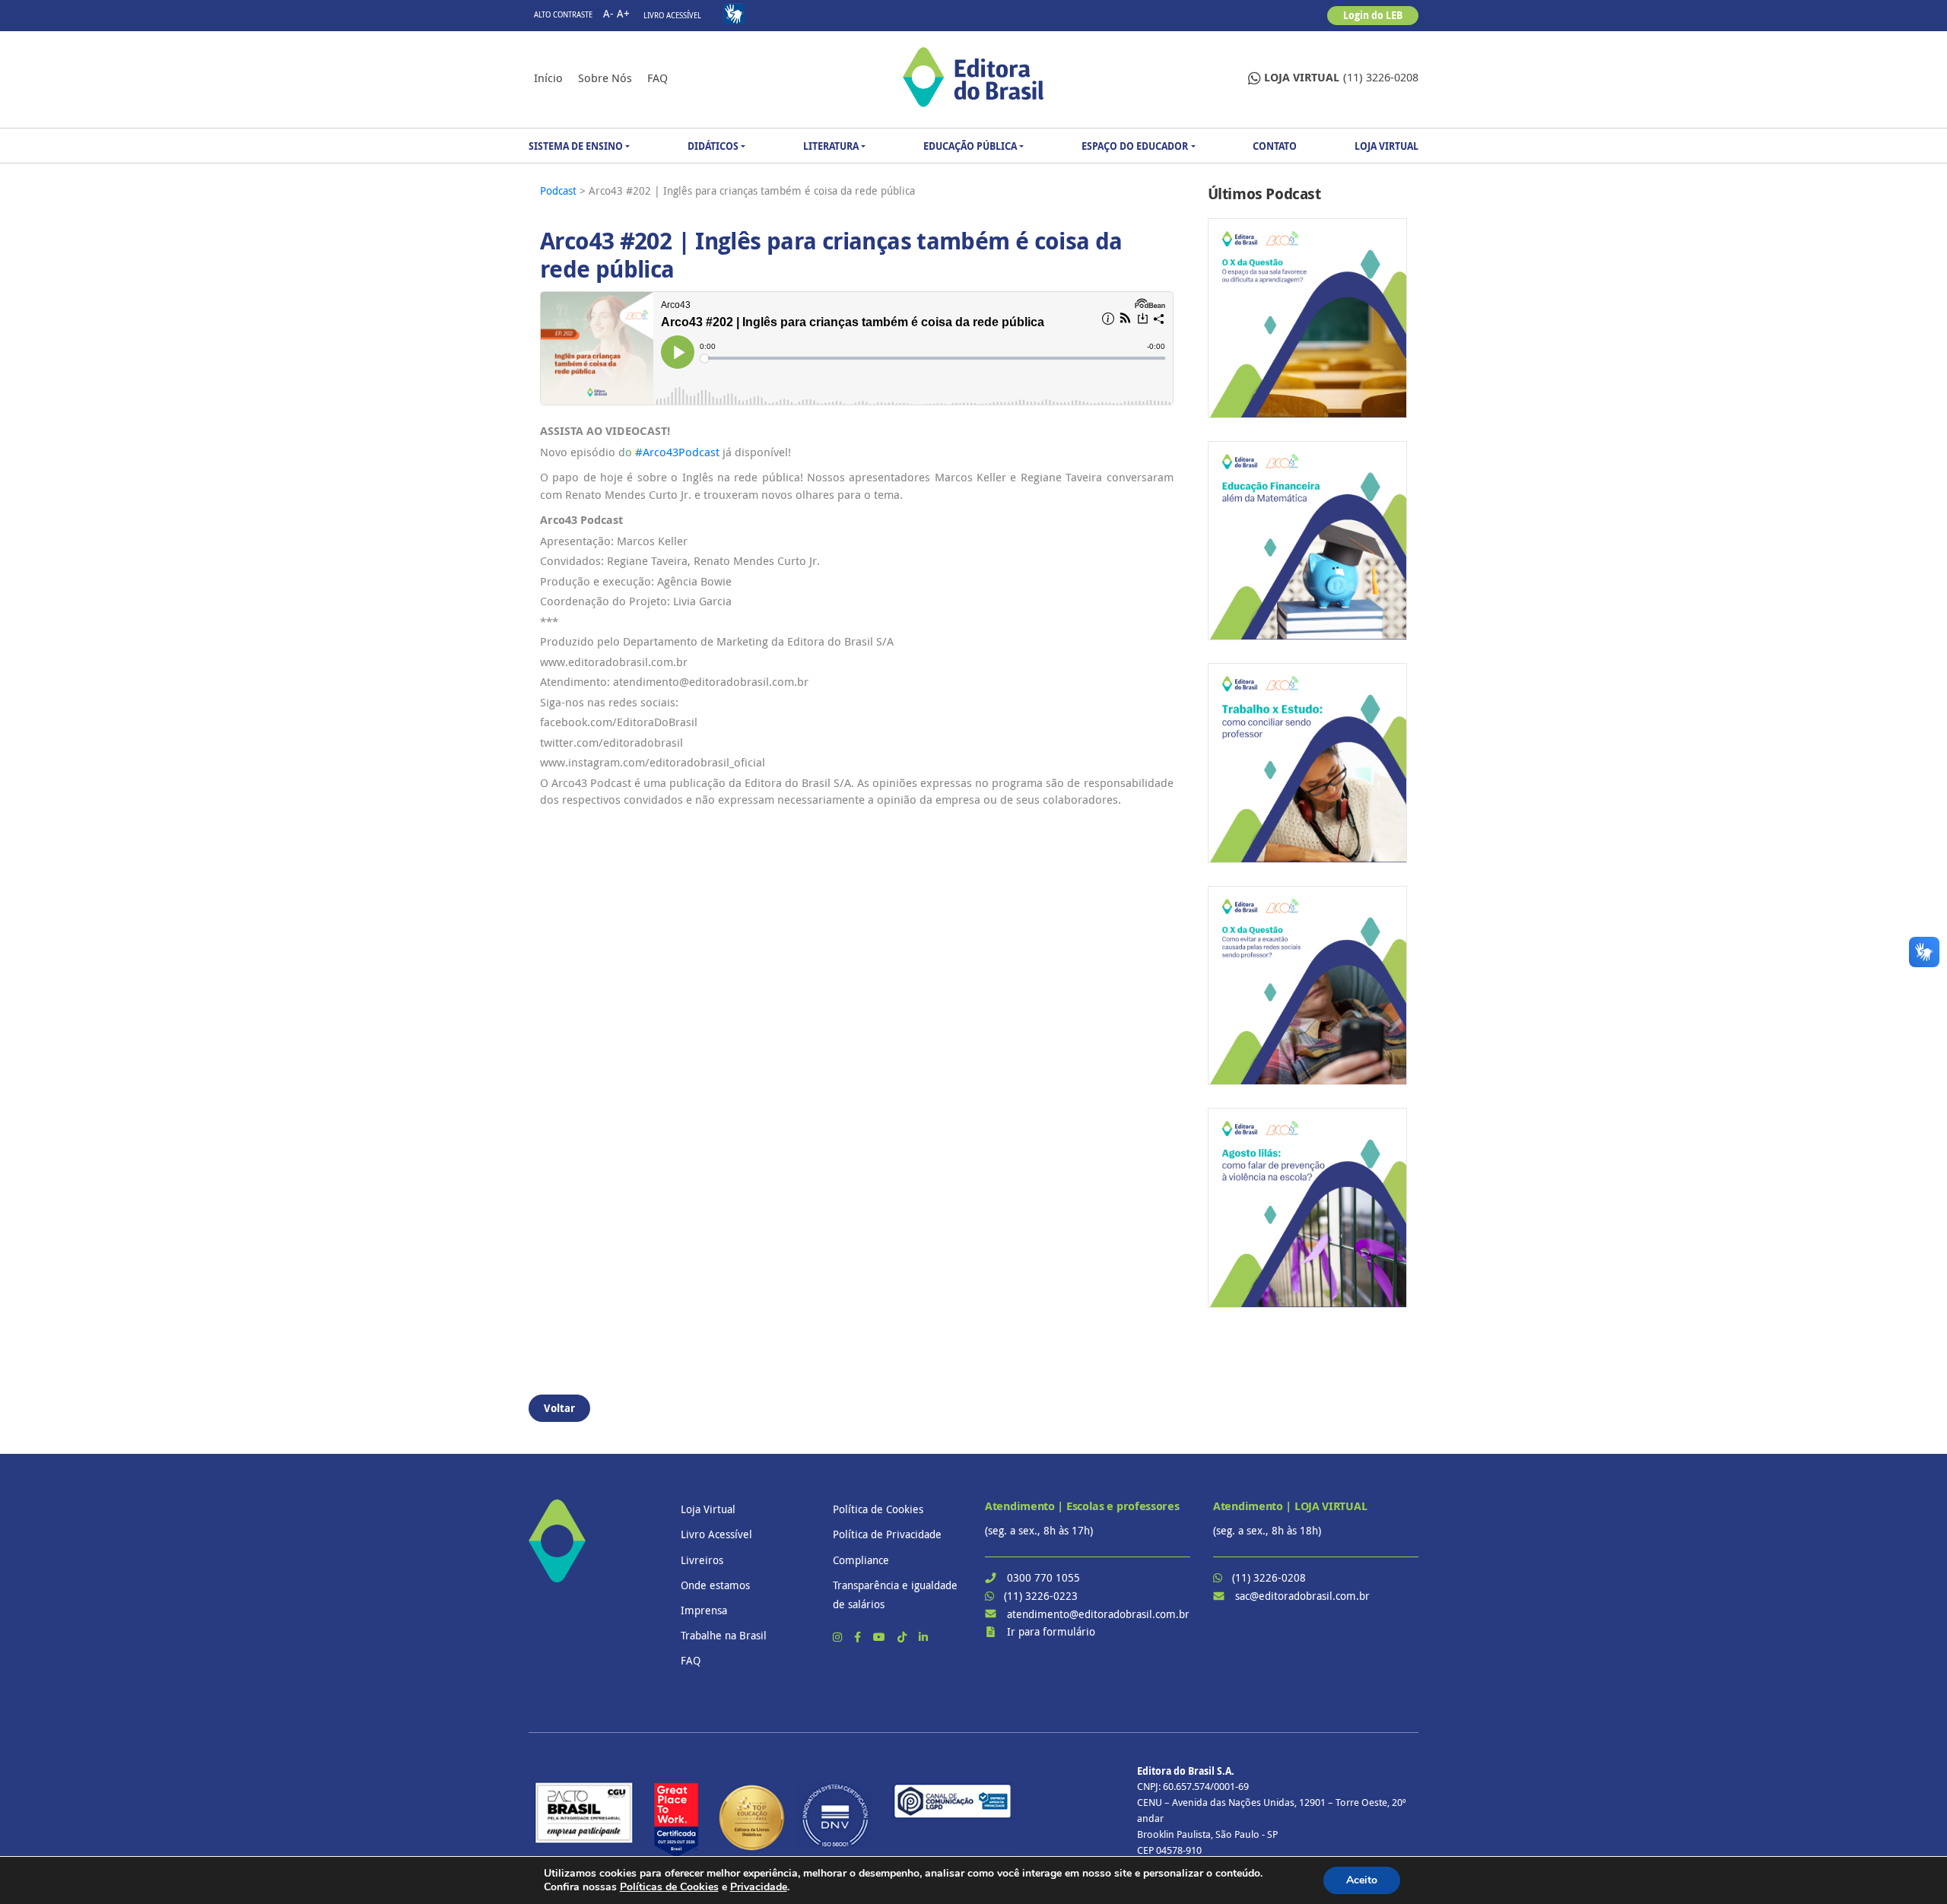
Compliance (861, 1560)
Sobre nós (605, 78)
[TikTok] (904, 1637)
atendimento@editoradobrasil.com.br (1098, 1614)
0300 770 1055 (1043, 1577)
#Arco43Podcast (677, 452)
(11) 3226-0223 (1041, 1596)
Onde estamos (715, 1585)
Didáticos (713, 146)
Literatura (831, 146)
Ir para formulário (1051, 1631)
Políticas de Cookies (669, 1887)
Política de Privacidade (887, 1534)
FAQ (657, 78)
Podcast (560, 190)
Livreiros (702, 1560)
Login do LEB (1373, 15)
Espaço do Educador (1135, 146)
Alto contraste (563, 15)
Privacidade (759, 1887)
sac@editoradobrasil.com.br (1302, 1596)
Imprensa (704, 1610)
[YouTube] (881, 1637)
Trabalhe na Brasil (724, 1635)
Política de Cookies (878, 1509)
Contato (1275, 146)
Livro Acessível (672, 16)
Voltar (559, 1408)
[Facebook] (859, 1637)
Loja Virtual (1386, 146)
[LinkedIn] (923, 1637)
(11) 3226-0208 (1341, 77)
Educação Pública (970, 146)
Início (548, 78)
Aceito (1362, 1880)
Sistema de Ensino (576, 146)
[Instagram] (839, 1637)
